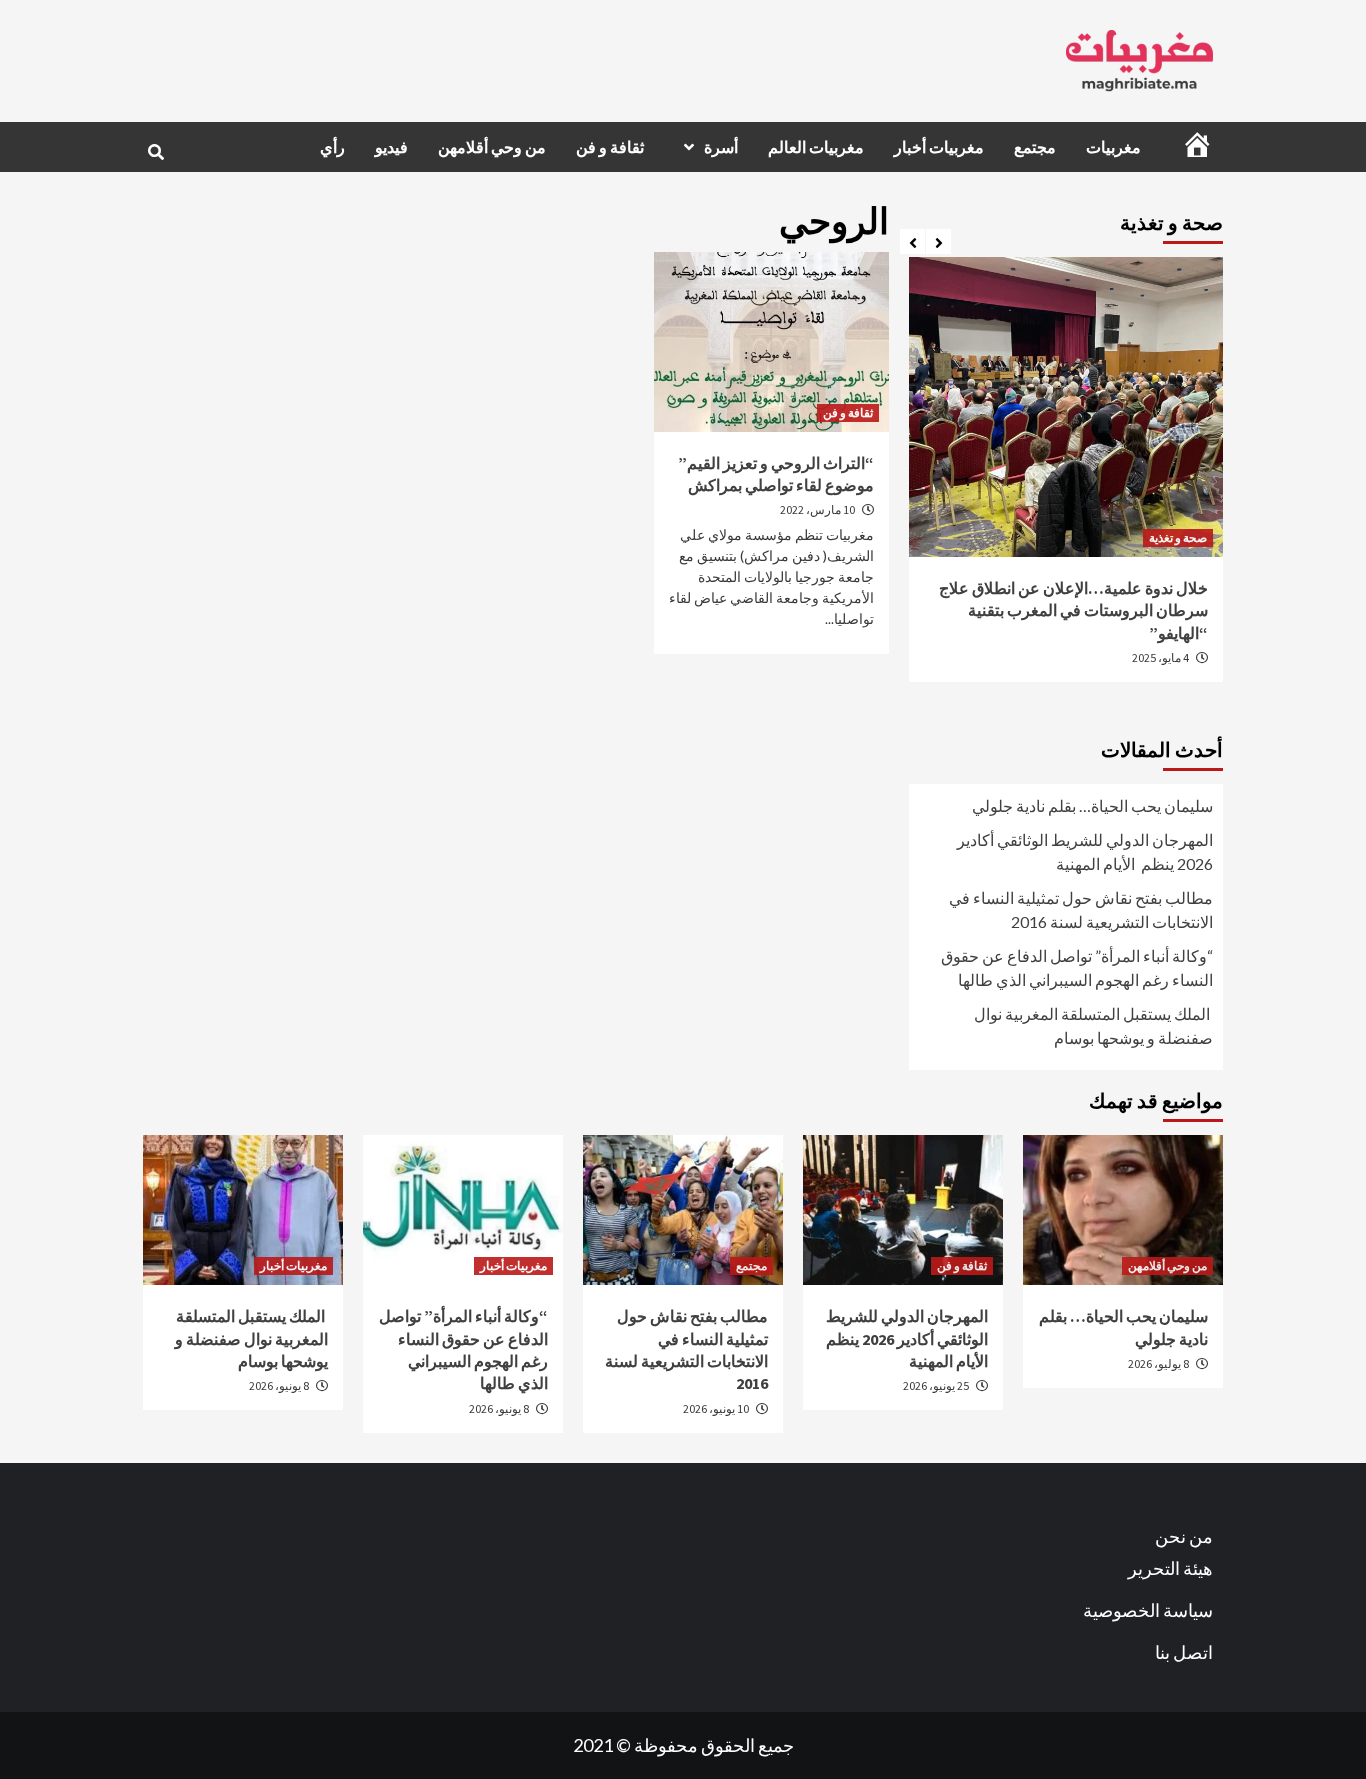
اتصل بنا (1184, 1652)
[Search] (155, 152)
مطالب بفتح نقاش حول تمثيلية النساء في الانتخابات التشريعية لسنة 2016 (1081, 909)
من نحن (1184, 1536)
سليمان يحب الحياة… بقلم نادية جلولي (1092, 805)
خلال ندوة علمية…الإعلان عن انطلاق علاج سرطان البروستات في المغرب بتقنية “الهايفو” (1073, 610)
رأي (332, 147)
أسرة (721, 147)
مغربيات (1113, 147)
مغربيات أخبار (939, 147)
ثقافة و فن (610, 147)
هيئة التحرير (1170, 1568)
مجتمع (1035, 147)
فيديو (391, 147)
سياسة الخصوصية (1148, 1610)
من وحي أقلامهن (492, 147)
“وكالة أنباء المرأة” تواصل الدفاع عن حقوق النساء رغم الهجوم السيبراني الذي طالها (1077, 967)
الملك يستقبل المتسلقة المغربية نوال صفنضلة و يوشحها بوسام (1093, 1025)
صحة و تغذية (1178, 537)
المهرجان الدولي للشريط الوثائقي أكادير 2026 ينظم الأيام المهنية (1085, 851)
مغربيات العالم (816, 147)
